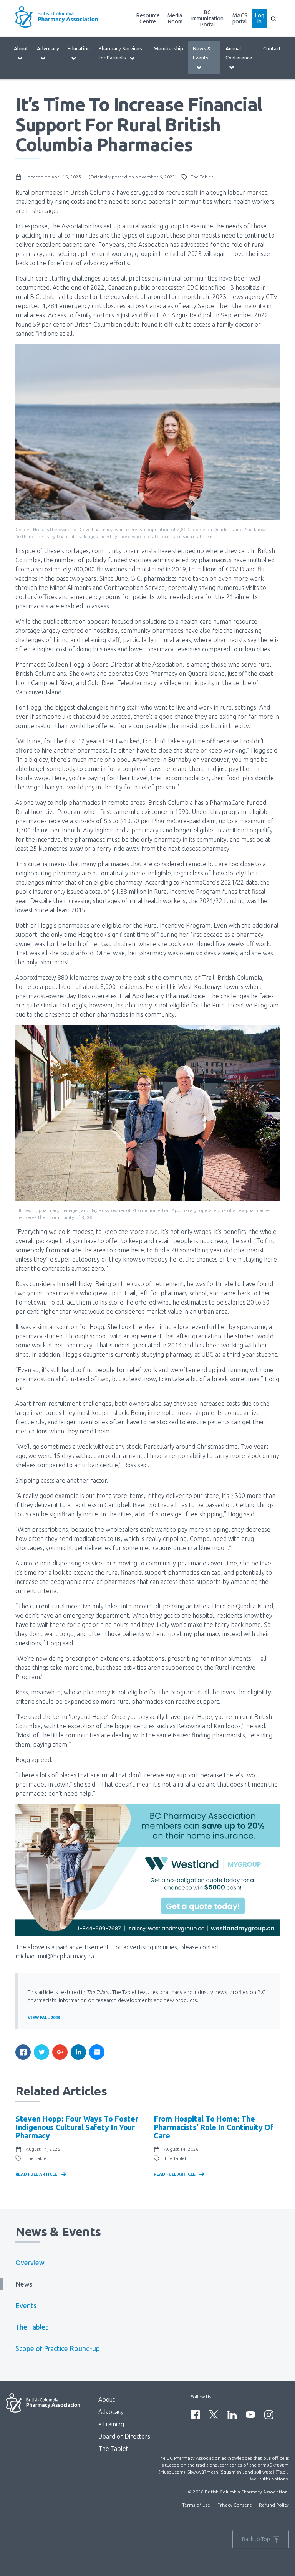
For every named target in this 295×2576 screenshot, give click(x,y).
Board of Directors (124, 2436)
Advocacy (48, 48)
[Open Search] (273, 18)
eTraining (111, 2424)
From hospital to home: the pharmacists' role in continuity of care (214, 2127)
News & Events (202, 53)
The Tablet (32, 2327)
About (21, 48)
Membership (168, 48)
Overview (30, 2263)
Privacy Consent (235, 2505)
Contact (272, 48)
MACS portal (240, 18)
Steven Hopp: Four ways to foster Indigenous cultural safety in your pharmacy (77, 2127)
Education (79, 48)
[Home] (62, 17)
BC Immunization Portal (207, 18)
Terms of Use (196, 2505)
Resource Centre (148, 18)
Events (26, 2306)
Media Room (175, 18)
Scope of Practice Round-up (58, 2349)
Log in (259, 18)
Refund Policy (274, 2505)
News (24, 2284)
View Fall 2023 (44, 2018)
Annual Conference (239, 53)
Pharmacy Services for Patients (120, 53)
